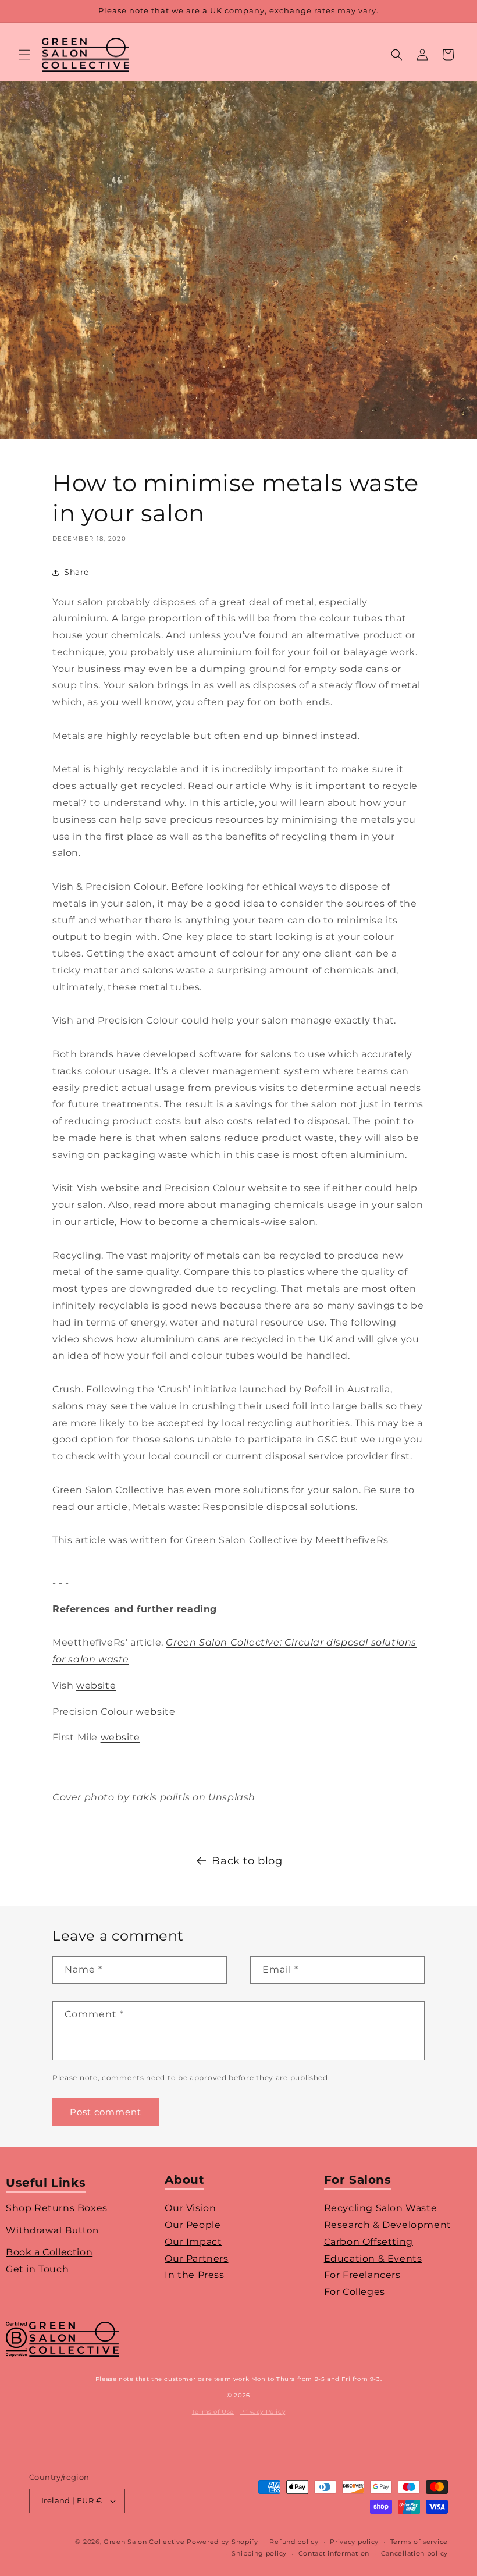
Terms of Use (213, 2412)
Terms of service (419, 2542)
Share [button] (76, 572)
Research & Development (388, 2225)
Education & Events (373, 2259)
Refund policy (294, 2542)
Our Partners (196, 2259)
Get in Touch (37, 2269)
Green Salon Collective (144, 2542)
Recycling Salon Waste (381, 2208)
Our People (193, 2225)
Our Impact (193, 2242)
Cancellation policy (414, 2553)
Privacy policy (354, 2542)
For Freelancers (362, 2275)
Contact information (334, 2553)
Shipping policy (259, 2553)
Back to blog (247, 1861)
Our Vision (190, 2208)
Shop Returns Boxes (57, 2208)
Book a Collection (49, 2252)
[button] (24, 55)
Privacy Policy (263, 2412)
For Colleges (355, 2292)
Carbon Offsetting (369, 2242)
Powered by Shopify (223, 2542)
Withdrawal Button (52, 2230)
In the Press (194, 2275)
